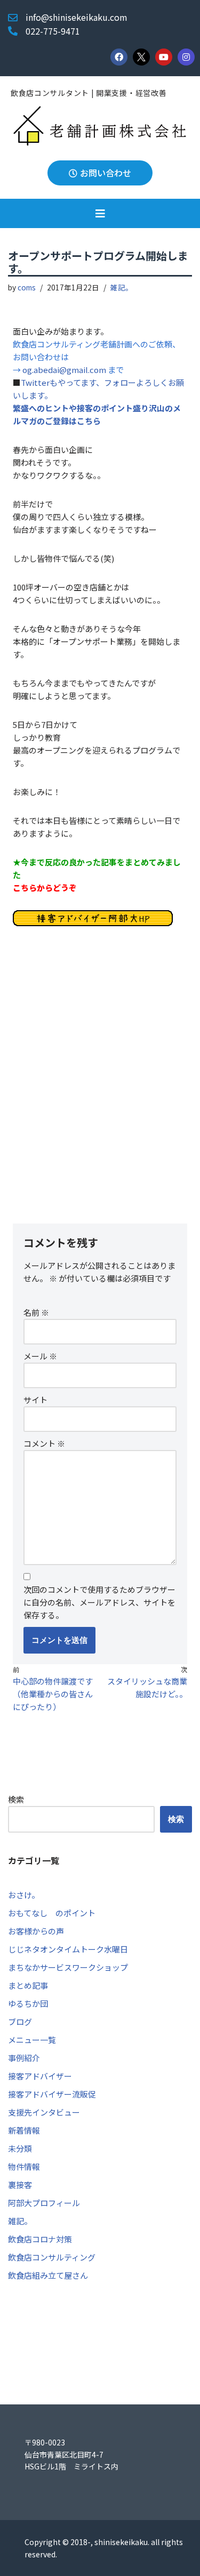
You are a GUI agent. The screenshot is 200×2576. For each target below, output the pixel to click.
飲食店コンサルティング (52, 2257)
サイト (35, 1400)
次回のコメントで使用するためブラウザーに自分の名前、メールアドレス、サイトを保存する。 (99, 1602)
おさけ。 (24, 1895)
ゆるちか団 (28, 2003)
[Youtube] (164, 57)
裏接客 (20, 2185)
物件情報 (24, 2166)
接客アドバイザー (40, 2076)
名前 (36, 1312)
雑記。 (122, 287)
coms (27, 287)
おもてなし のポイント (52, 1913)
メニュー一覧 (32, 2040)
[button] (100, 213)
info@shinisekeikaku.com (77, 17)
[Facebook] (119, 57)
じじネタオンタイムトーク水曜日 (68, 1949)
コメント (44, 1443)
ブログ (20, 2022)
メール (40, 1356)
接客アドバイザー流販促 (52, 2094)
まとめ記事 (28, 1985)
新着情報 (24, 2130)
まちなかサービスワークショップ (68, 1967)
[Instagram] (186, 57)
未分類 (20, 2148)
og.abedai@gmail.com (65, 370)
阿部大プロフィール (44, 2203)
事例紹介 (24, 2058)
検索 (16, 1799)
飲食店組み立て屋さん (48, 2275)
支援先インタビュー (44, 2112)
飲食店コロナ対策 (40, 2239)
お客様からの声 (36, 1931)
